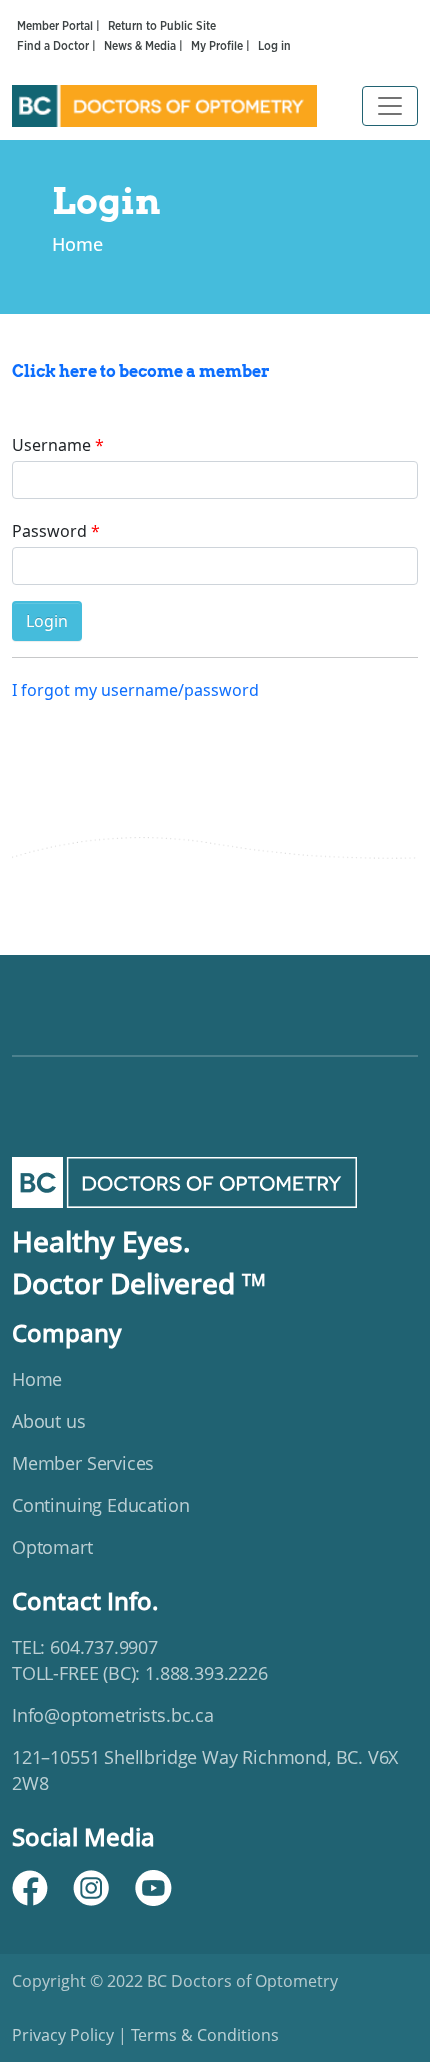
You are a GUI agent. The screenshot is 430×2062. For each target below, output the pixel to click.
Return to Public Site (162, 26)
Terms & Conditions (203, 2035)
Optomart (52, 1547)
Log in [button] (274, 46)
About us (49, 1421)
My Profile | (222, 46)
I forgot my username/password (135, 690)
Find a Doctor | (58, 46)
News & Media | (145, 46)
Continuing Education (100, 1505)
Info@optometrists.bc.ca (113, 1715)
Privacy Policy (65, 2035)
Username (51, 445)
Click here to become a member (141, 371)
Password (49, 531)
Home (77, 244)
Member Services (83, 1463)
